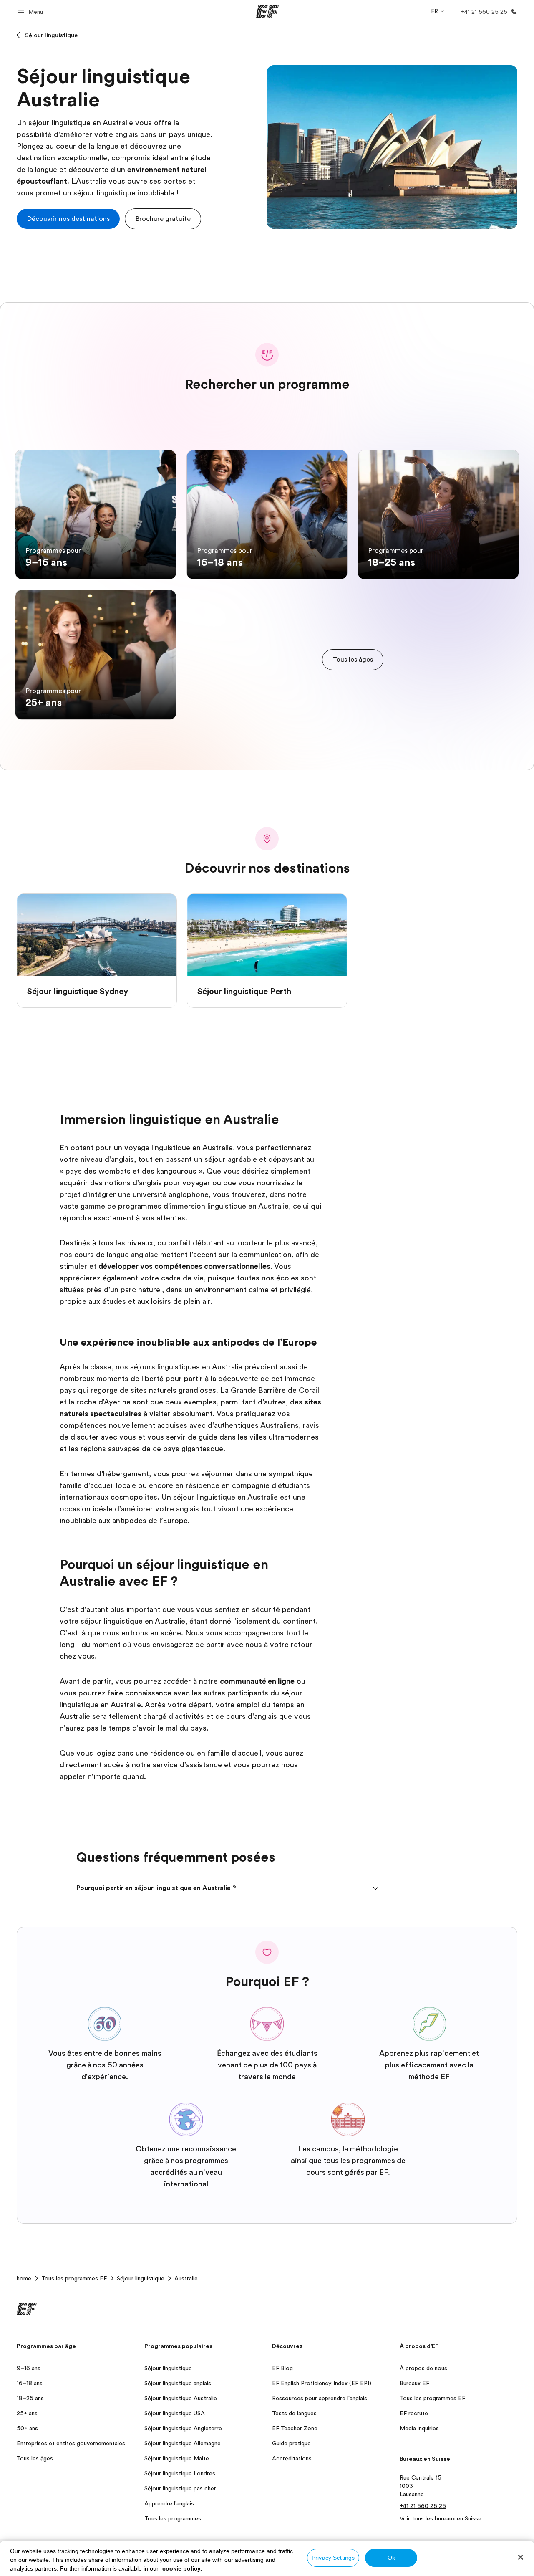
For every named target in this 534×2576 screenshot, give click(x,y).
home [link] (24, 2278)
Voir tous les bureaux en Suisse (441, 2518)
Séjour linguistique (51, 35)
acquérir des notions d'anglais (111, 1183)
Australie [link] (186, 2278)
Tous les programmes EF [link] (74, 2278)
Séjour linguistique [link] (141, 2278)
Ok (391, 2558)
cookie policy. (182, 2568)
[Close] (521, 2557)
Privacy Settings (333, 2558)
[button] (31, 11)
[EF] (267, 12)
